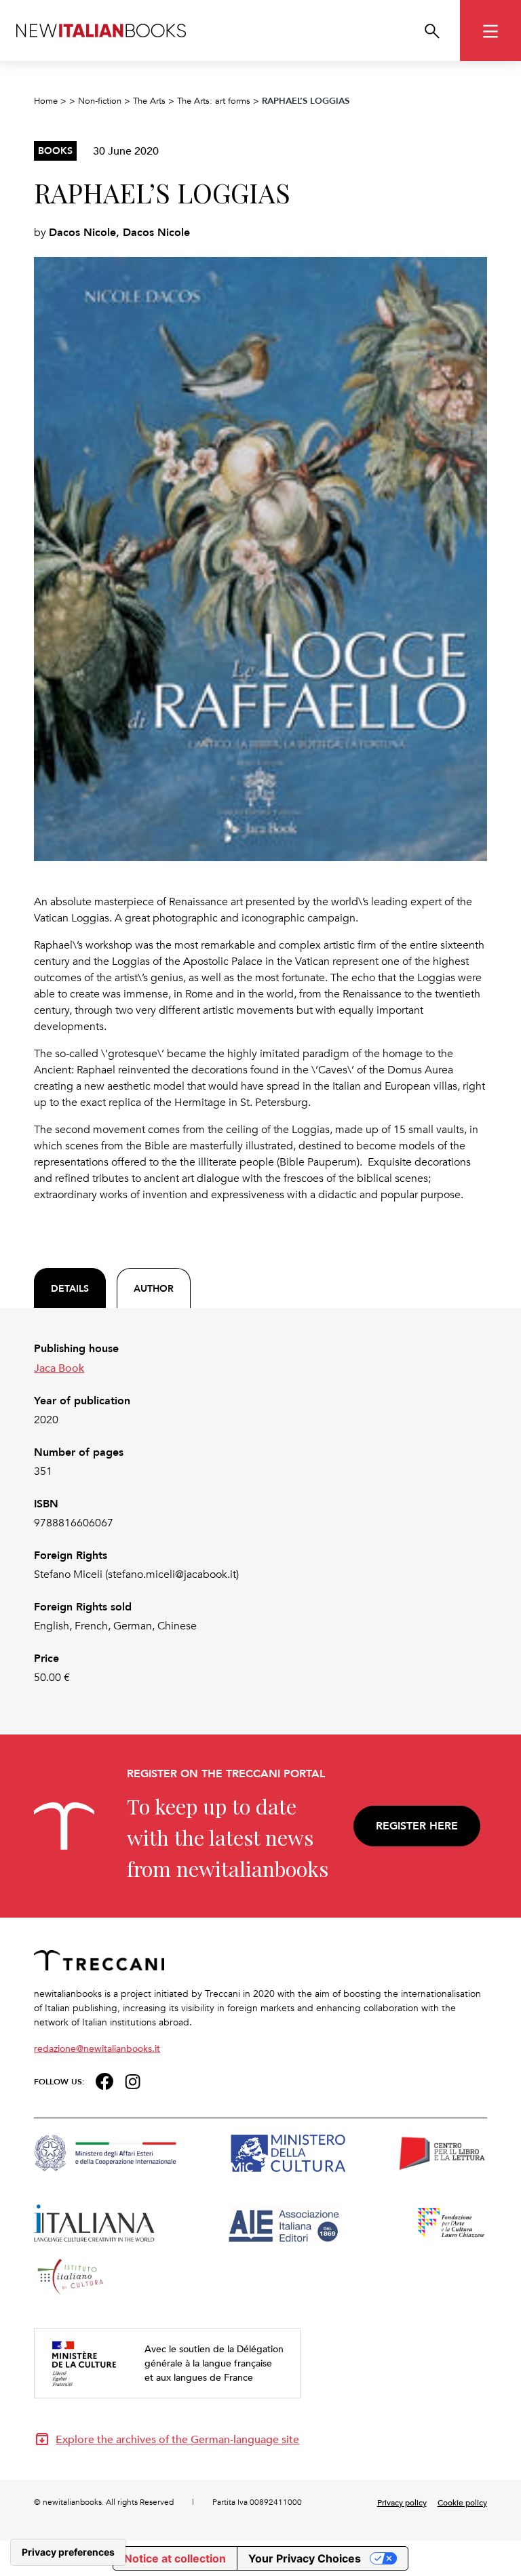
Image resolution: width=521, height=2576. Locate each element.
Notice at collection (175, 2558)
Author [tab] (154, 1288)
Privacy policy (402, 2502)
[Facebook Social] (104, 2080)
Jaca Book (59, 1368)
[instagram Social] (133, 2080)
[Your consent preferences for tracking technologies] (68, 2552)
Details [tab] (70, 1288)
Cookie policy (462, 2502)
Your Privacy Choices (305, 2558)
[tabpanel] (260, 1513)
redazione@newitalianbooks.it (97, 2048)
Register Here (417, 1826)
